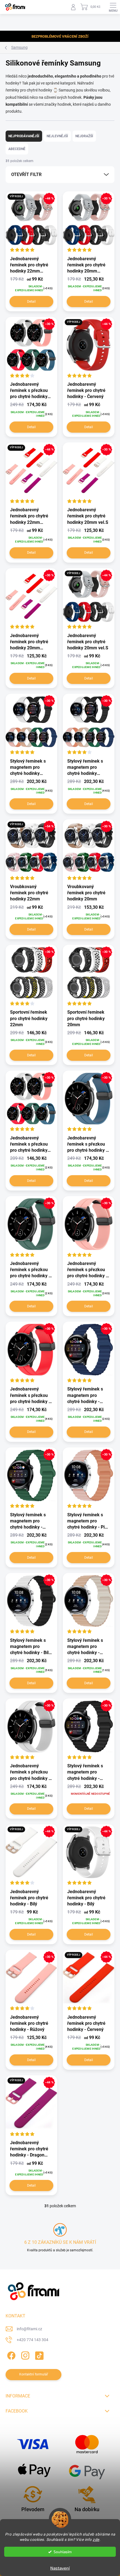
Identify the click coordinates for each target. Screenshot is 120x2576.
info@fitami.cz (29, 2329)
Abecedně (17, 149)
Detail (31, 302)
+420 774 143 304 (33, 2340)
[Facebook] (10, 2355)
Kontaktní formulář (34, 2374)
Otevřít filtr (26, 174)
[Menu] (113, 7)
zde (96, 2539)
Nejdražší (84, 136)
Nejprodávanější (24, 136)
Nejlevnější (57, 136)
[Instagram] (24, 2355)
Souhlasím (63, 2552)
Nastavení (60, 2568)
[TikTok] (38, 2355)
